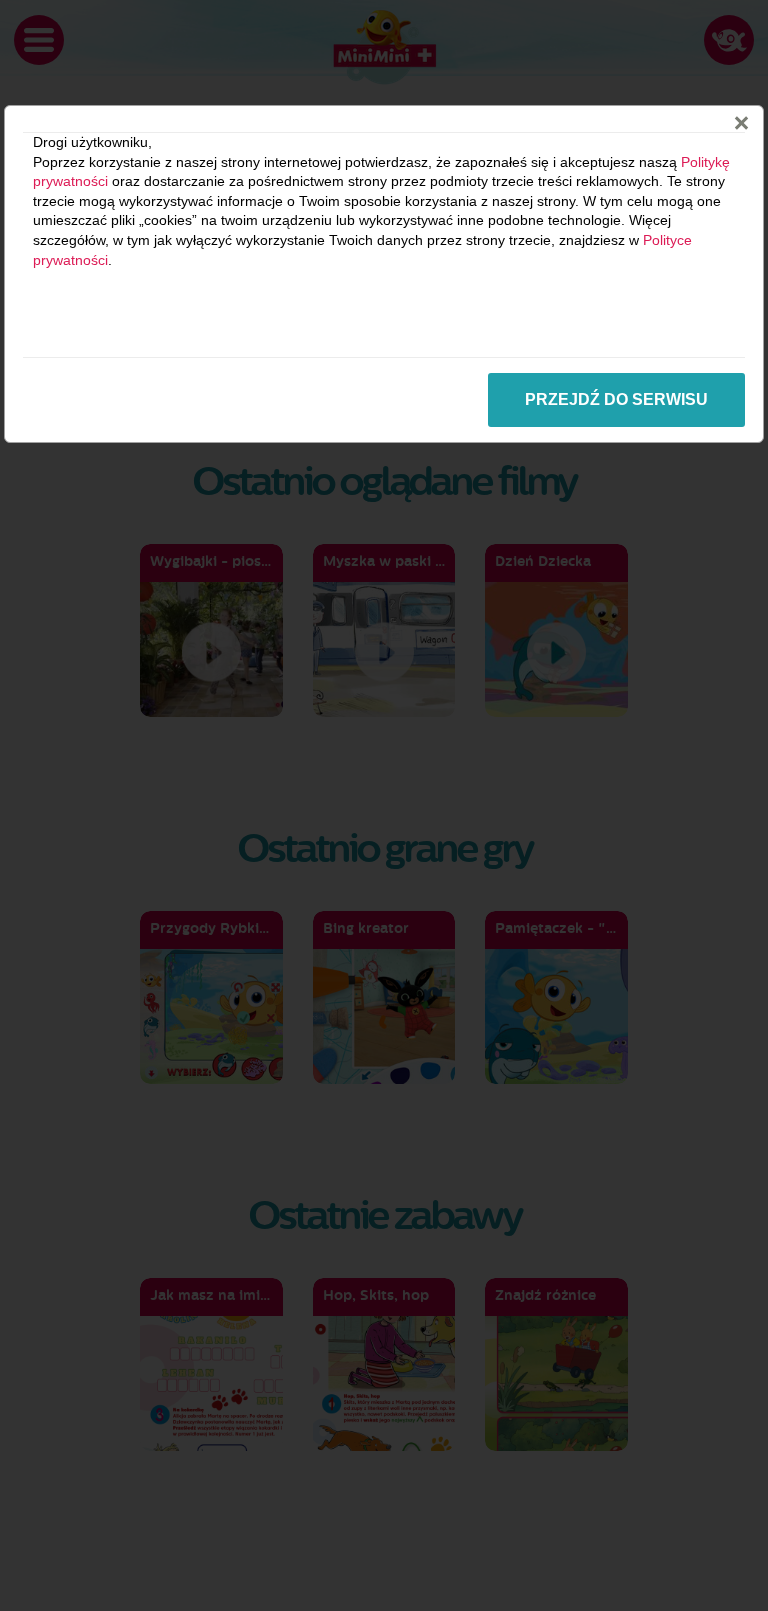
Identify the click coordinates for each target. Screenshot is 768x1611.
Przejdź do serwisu (616, 399)
